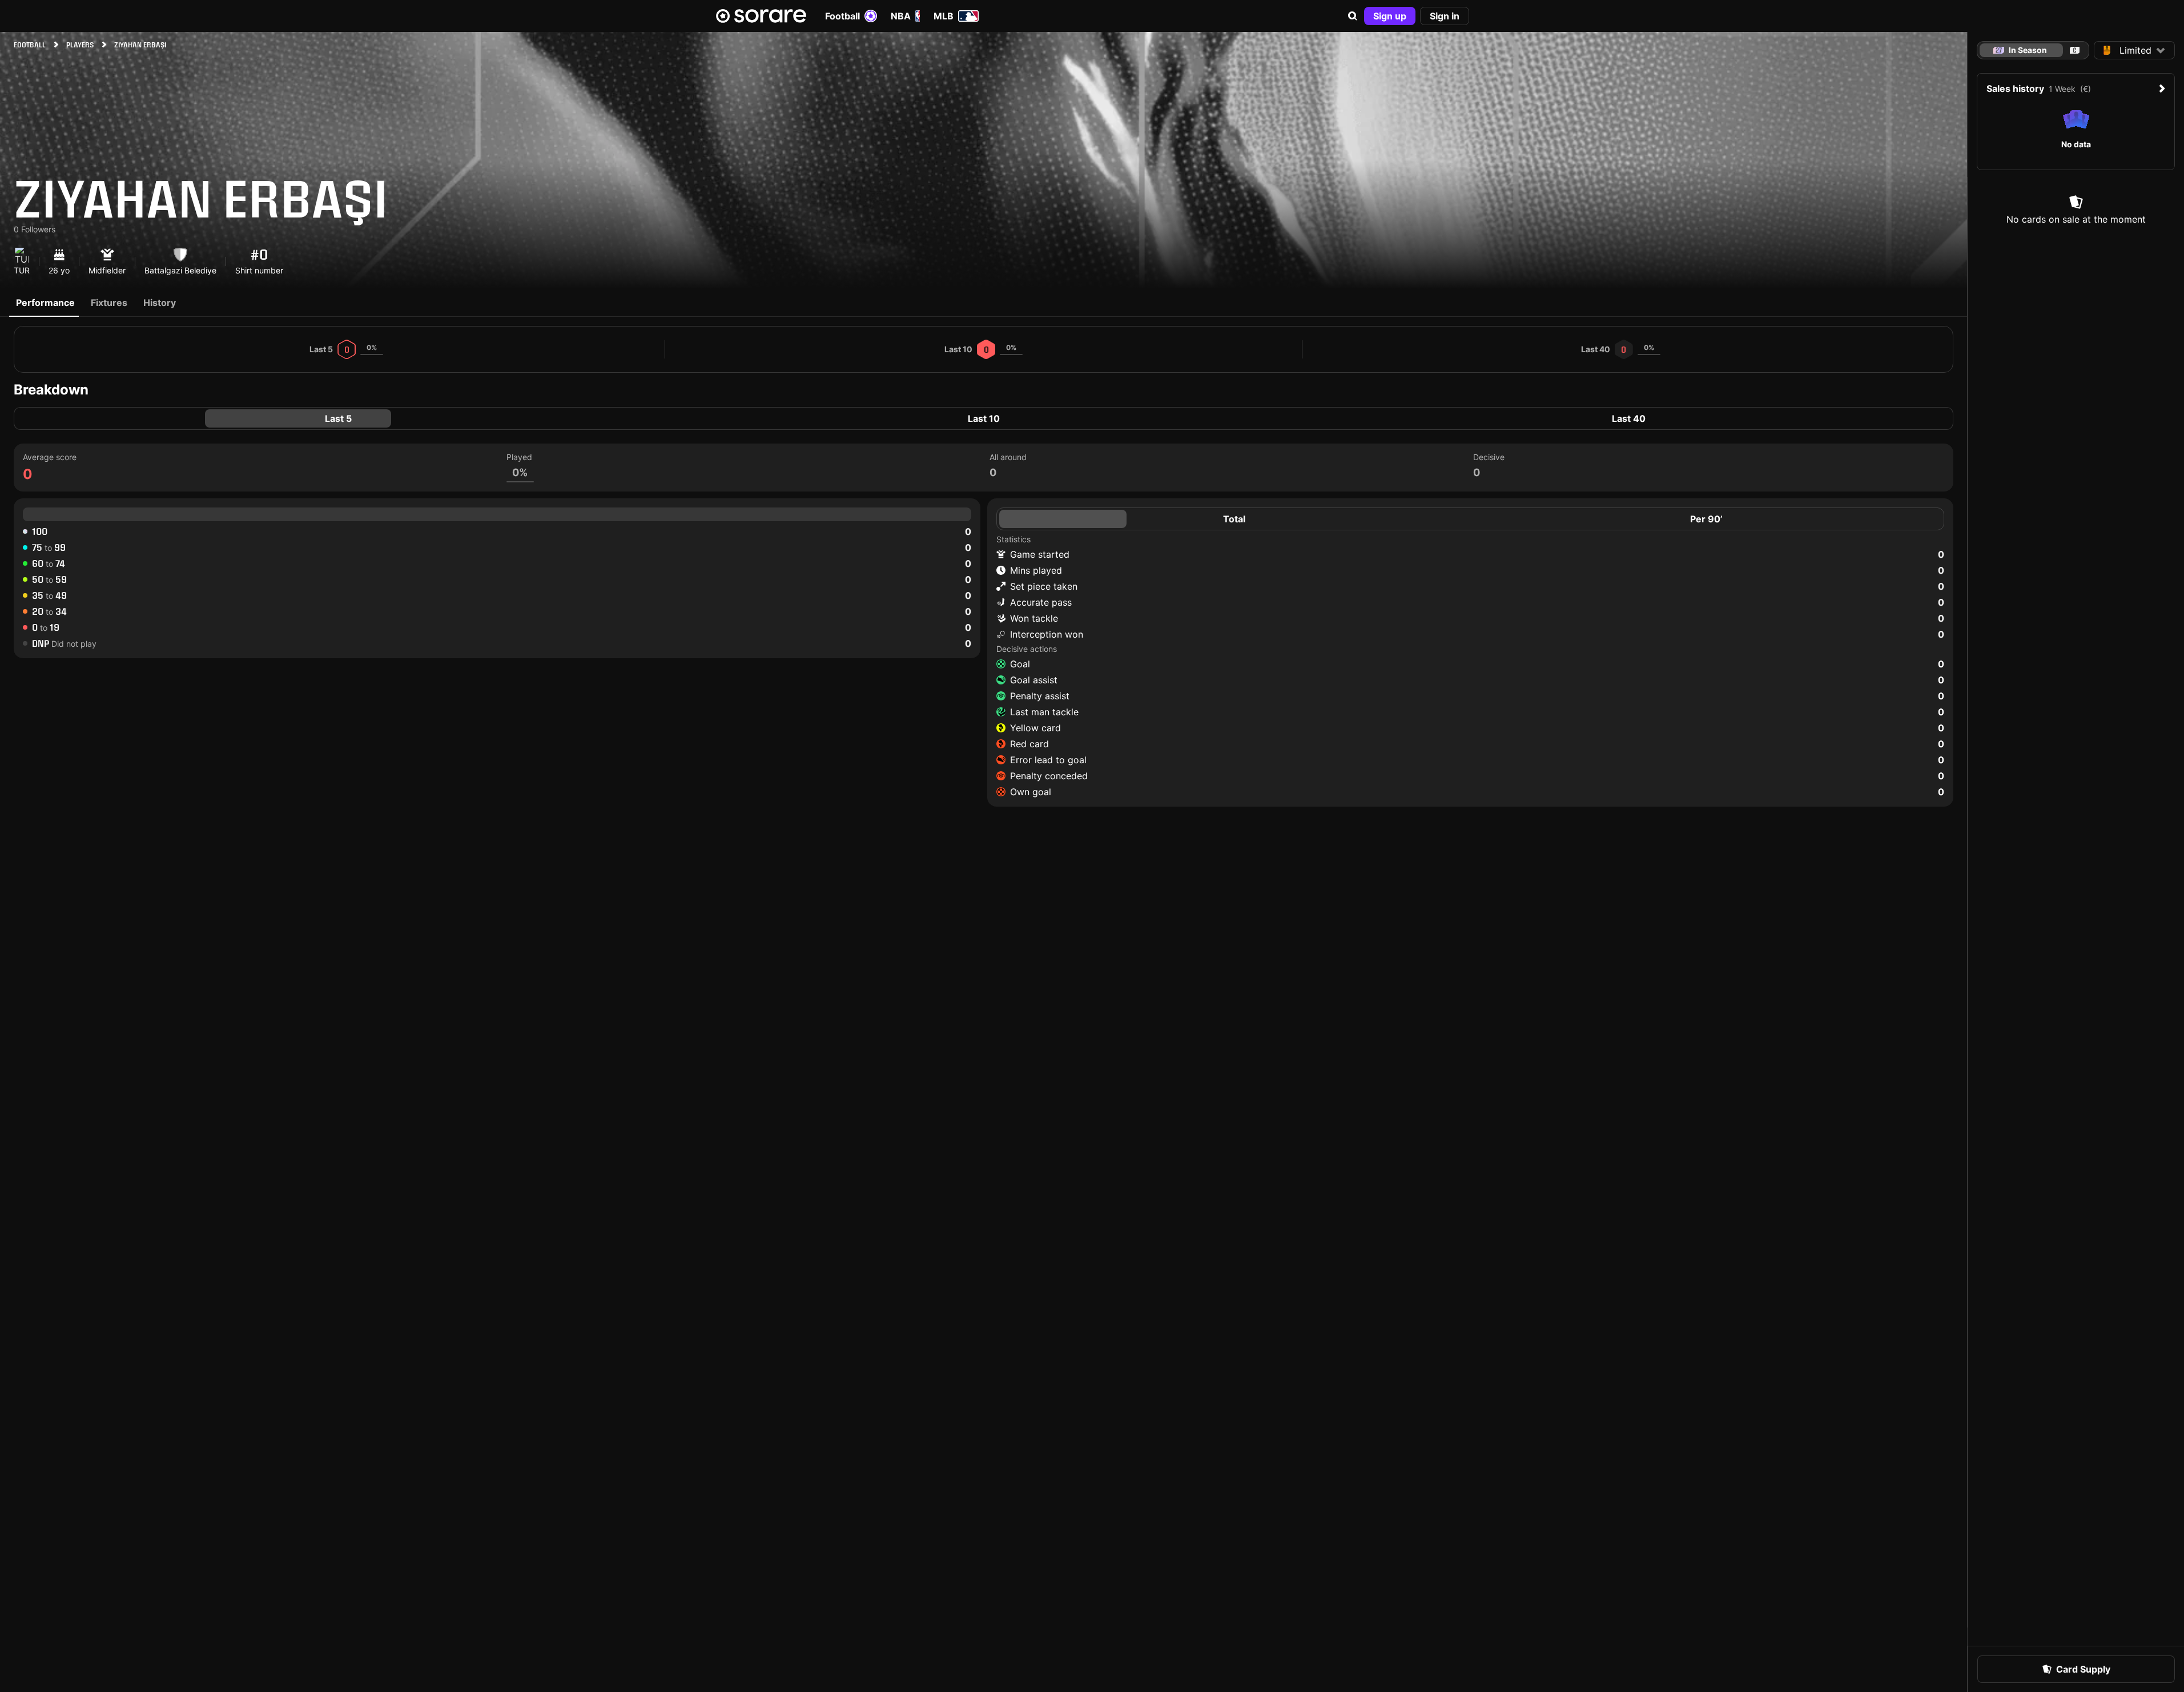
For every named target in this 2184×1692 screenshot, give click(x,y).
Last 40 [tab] (1629, 418)
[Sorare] (761, 16)
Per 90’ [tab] (1706, 519)
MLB (944, 16)
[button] (1353, 16)
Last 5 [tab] (338, 418)
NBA (901, 16)
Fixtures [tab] (109, 303)
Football (842, 16)
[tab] (2075, 50)
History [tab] (160, 303)
